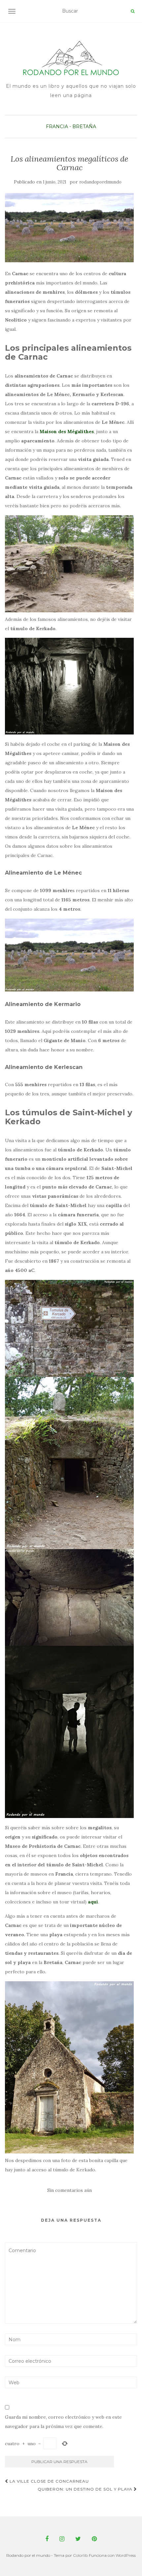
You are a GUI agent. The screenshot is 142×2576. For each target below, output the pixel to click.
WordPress (126, 2555)
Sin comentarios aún (70, 2190)
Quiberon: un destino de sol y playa (86, 2489)
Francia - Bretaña (71, 126)
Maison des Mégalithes (67, 431)
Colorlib (80, 2555)
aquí (93, 1902)
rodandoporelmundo (100, 182)
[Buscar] (133, 11)
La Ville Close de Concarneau (49, 2481)
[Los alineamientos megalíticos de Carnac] (69, 228)
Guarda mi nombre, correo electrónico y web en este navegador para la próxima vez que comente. (63, 2422)
